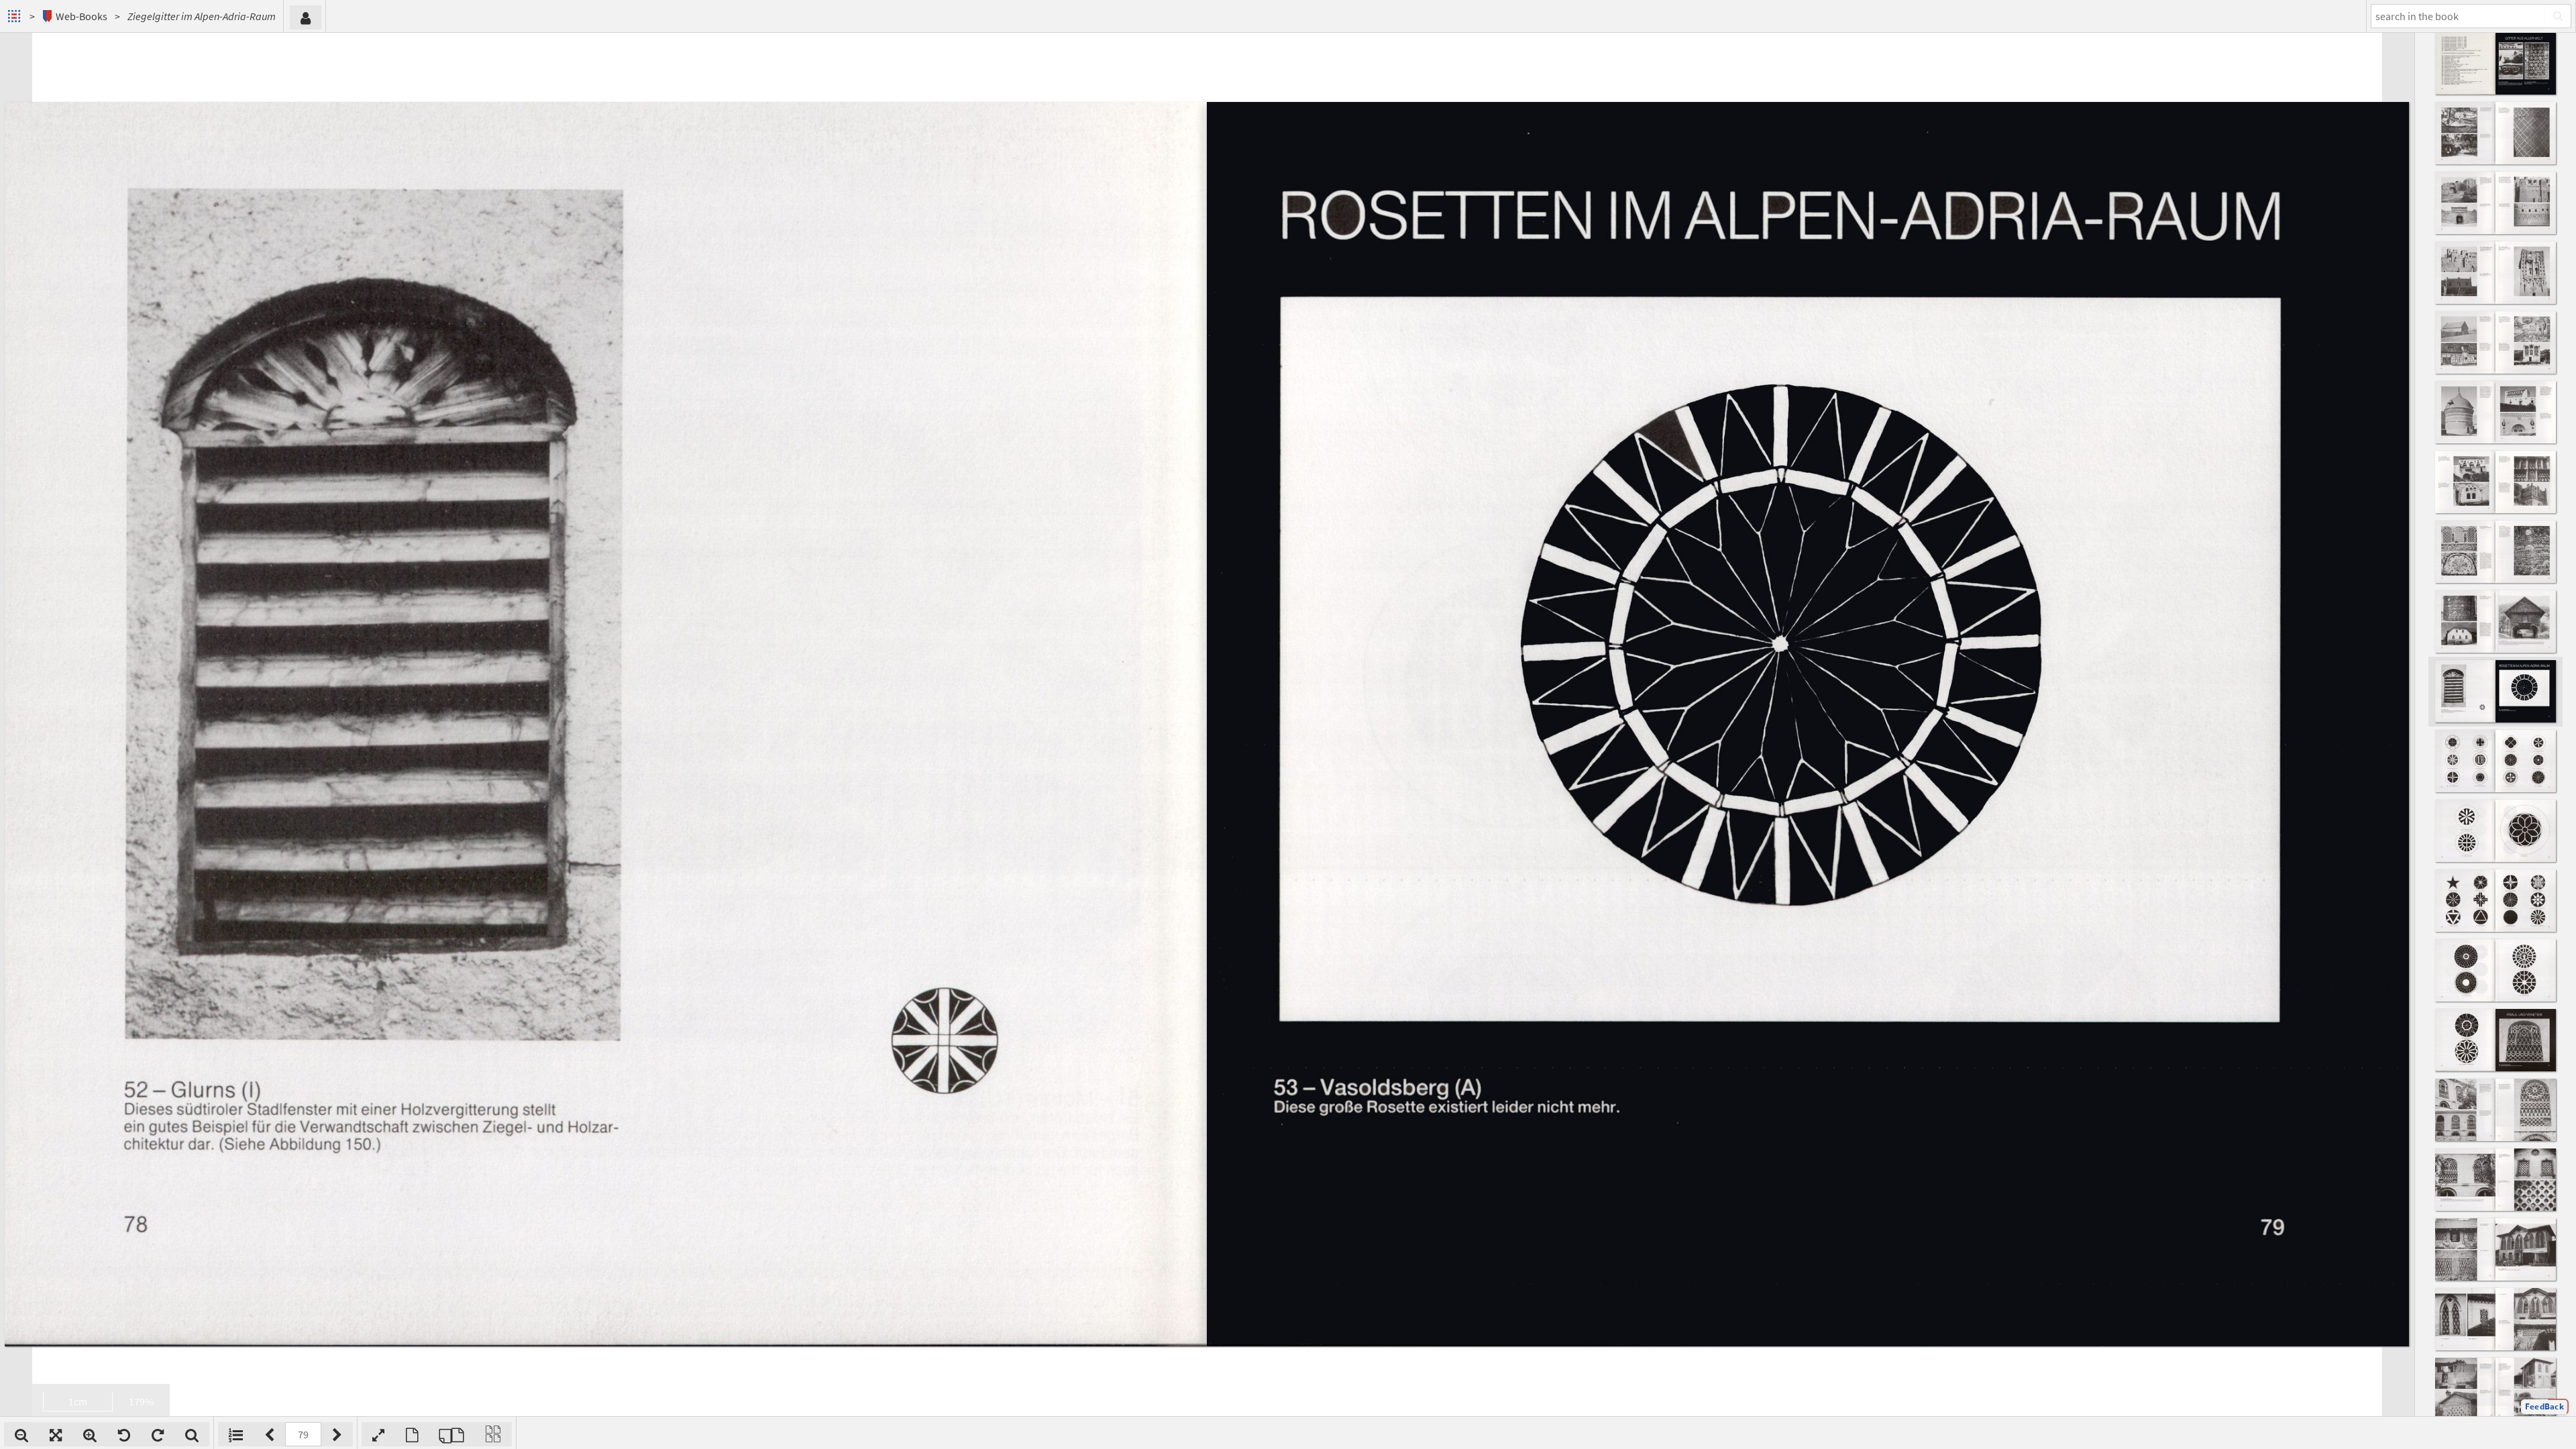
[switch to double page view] (451, 1434)
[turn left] (124, 1434)
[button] (2544, 1407)
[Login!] (306, 17)
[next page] (337, 1434)
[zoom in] (90, 1434)
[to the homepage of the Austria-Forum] (16, 16)
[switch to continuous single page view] (493, 1434)
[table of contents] (236, 1434)
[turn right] (158, 1434)
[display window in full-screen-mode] (378, 1434)
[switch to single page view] (412, 1434)
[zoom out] (21, 1434)
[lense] (192, 1434)
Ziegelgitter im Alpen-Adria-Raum (202, 16)
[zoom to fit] (56, 1434)
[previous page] (269, 1434)
